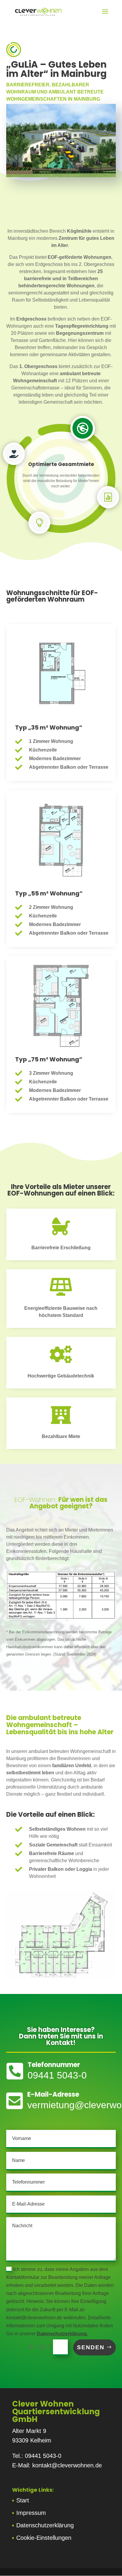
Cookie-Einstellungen (44, 2538)
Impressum (31, 2513)
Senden (91, 2347)
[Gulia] (61, 175)
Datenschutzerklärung (45, 2525)
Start (23, 2500)
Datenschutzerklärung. (62, 2334)
